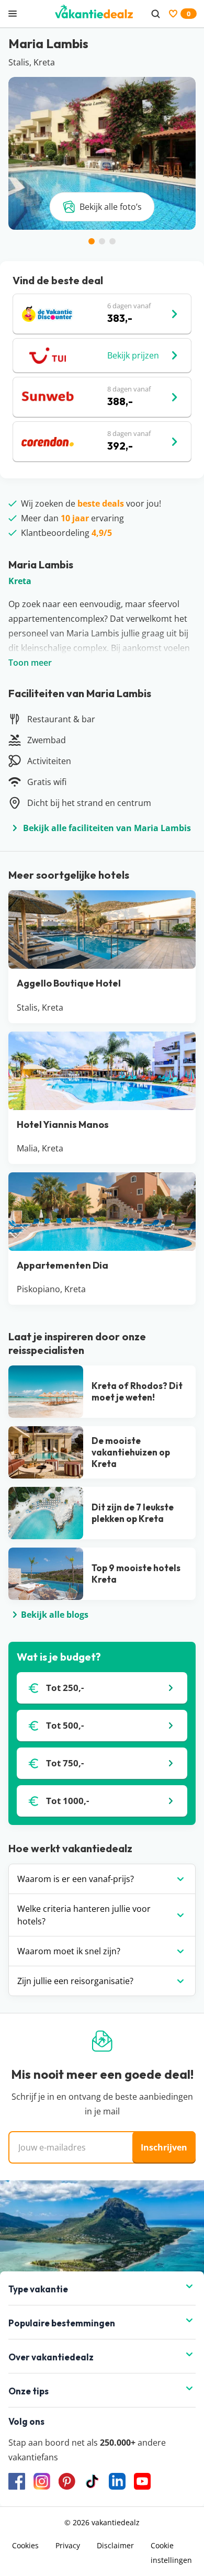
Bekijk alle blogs (55, 1615)
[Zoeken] (155, 14)
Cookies (25, 2545)
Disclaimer (115, 2545)
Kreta (20, 581)
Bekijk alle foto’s (111, 207)
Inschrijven (164, 2147)
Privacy (68, 2545)
